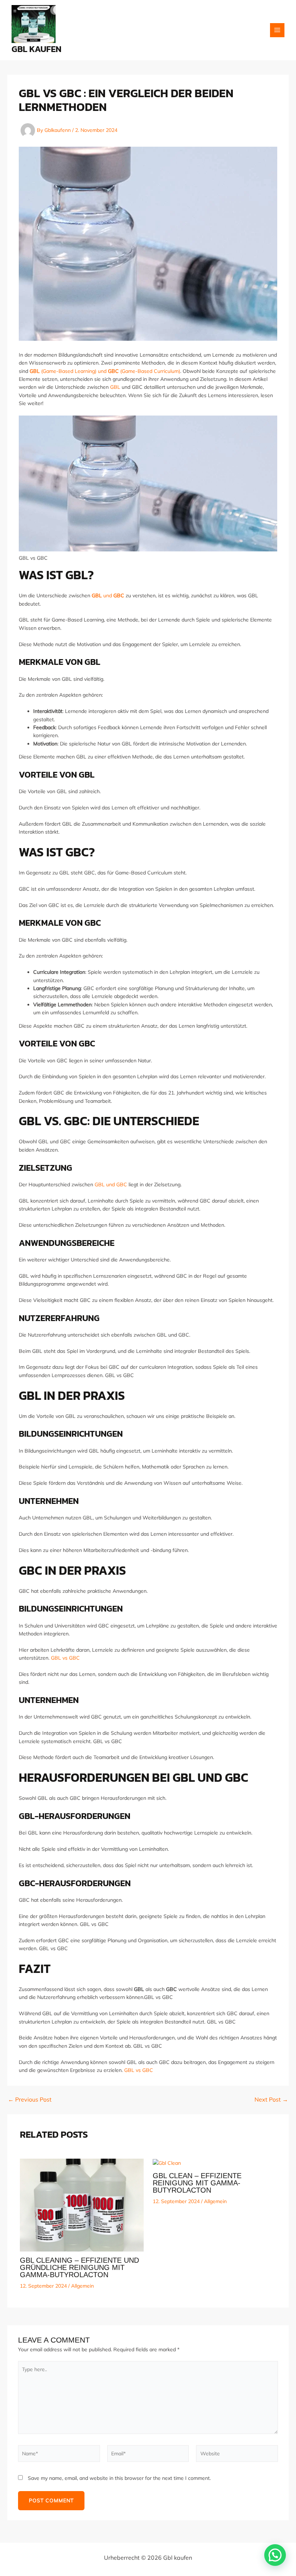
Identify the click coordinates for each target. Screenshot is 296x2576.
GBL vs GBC (65, 1658)
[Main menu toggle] (277, 30)
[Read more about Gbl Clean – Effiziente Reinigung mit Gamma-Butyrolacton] (167, 2163)
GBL (115, 387)
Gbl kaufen (36, 49)
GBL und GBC (110, 1184)
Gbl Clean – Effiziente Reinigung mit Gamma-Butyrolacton (197, 2183)
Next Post (271, 2099)
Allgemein (82, 2286)
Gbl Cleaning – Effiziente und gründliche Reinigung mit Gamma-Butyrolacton (79, 2267)
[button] (275, 2555)
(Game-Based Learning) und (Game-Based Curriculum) (105, 371)
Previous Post (30, 2099)
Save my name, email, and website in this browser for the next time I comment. (119, 2478)
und (108, 595)
